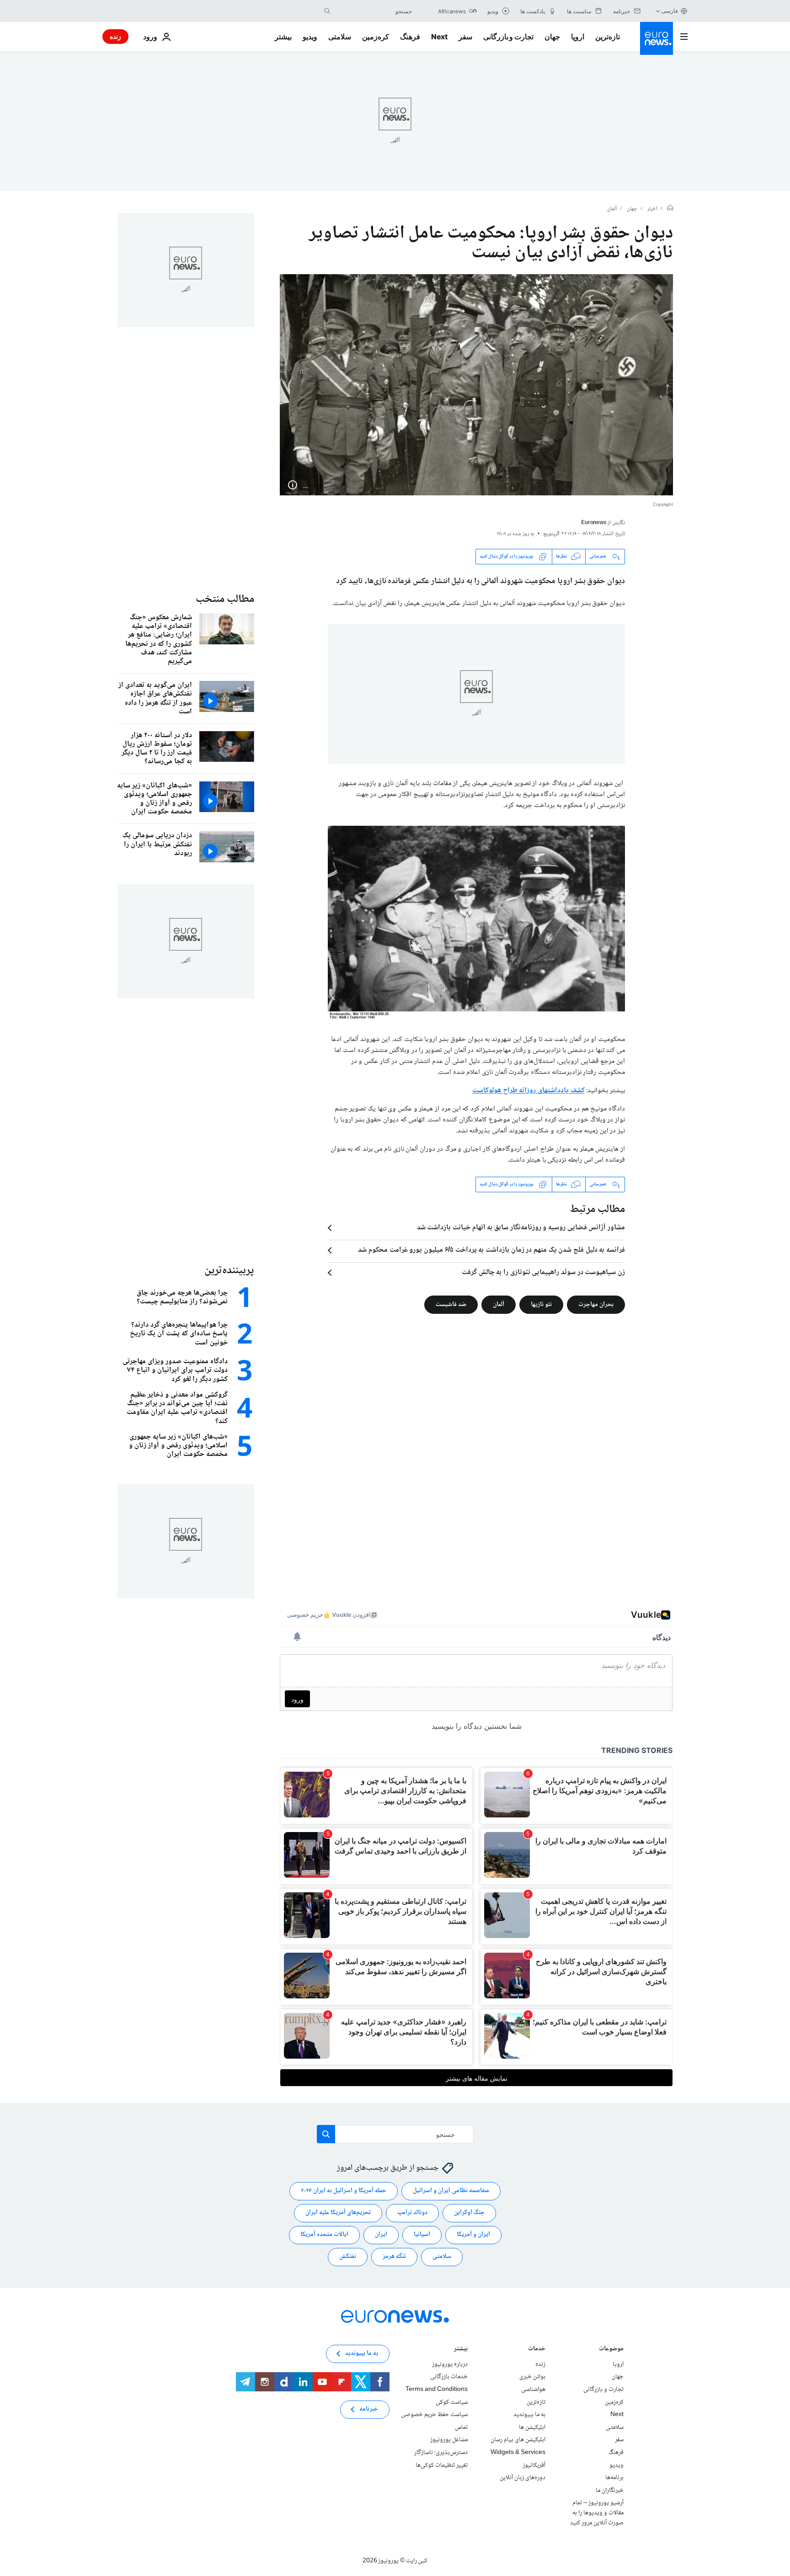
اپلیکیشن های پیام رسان (518, 2440)
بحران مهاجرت (596, 1305)
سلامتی (340, 37)
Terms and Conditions (437, 2390)
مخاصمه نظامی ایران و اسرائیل (451, 2191)
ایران (381, 2235)
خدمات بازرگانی (449, 2377)
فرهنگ (410, 37)
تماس (461, 2427)
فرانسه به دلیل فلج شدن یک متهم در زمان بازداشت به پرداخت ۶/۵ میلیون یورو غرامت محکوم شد (491, 1250)
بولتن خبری (532, 2377)
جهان (552, 37)
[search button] (327, 11)
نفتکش (348, 2257)
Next (439, 37)
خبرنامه (369, 2409)
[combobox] (374, 11)
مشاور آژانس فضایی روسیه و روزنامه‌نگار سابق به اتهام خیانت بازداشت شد (521, 1228)
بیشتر (461, 2350)
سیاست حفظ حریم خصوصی (434, 2415)
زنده (115, 36)
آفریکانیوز (534, 2465)
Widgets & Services (518, 2453)
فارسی (670, 11)
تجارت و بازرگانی (508, 37)
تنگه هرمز (394, 2257)
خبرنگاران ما (610, 2491)
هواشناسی (533, 2390)
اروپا (578, 37)
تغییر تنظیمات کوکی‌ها (442, 2465)
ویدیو (310, 37)
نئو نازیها (541, 1305)
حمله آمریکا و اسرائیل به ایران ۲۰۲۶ (344, 2191)
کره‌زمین (376, 37)
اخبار (652, 209)
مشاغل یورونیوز (449, 2440)
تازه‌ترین (608, 37)
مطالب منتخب (225, 599)
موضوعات (611, 2350)
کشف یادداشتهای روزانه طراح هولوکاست (528, 1091)
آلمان (612, 209)
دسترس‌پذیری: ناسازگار (441, 2453)
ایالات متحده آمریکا (324, 2235)
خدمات (537, 2350)
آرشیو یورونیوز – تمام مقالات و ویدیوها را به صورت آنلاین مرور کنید (597, 2513)
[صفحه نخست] (670, 209)
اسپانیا (422, 2235)
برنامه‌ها (614, 2478)
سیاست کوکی (452, 2402)
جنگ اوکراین (469, 2213)
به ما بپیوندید (529, 2415)
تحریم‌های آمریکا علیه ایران (338, 2213)
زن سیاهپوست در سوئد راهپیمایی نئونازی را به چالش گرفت (543, 1273)
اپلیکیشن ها (532, 2427)
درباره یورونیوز (450, 2364)
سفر (465, 37)
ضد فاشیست (451, 1305)
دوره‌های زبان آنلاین (523, 2478)
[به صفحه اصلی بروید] (657, 38)
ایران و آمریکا (473, 2235)
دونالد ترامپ (412, 2213)
